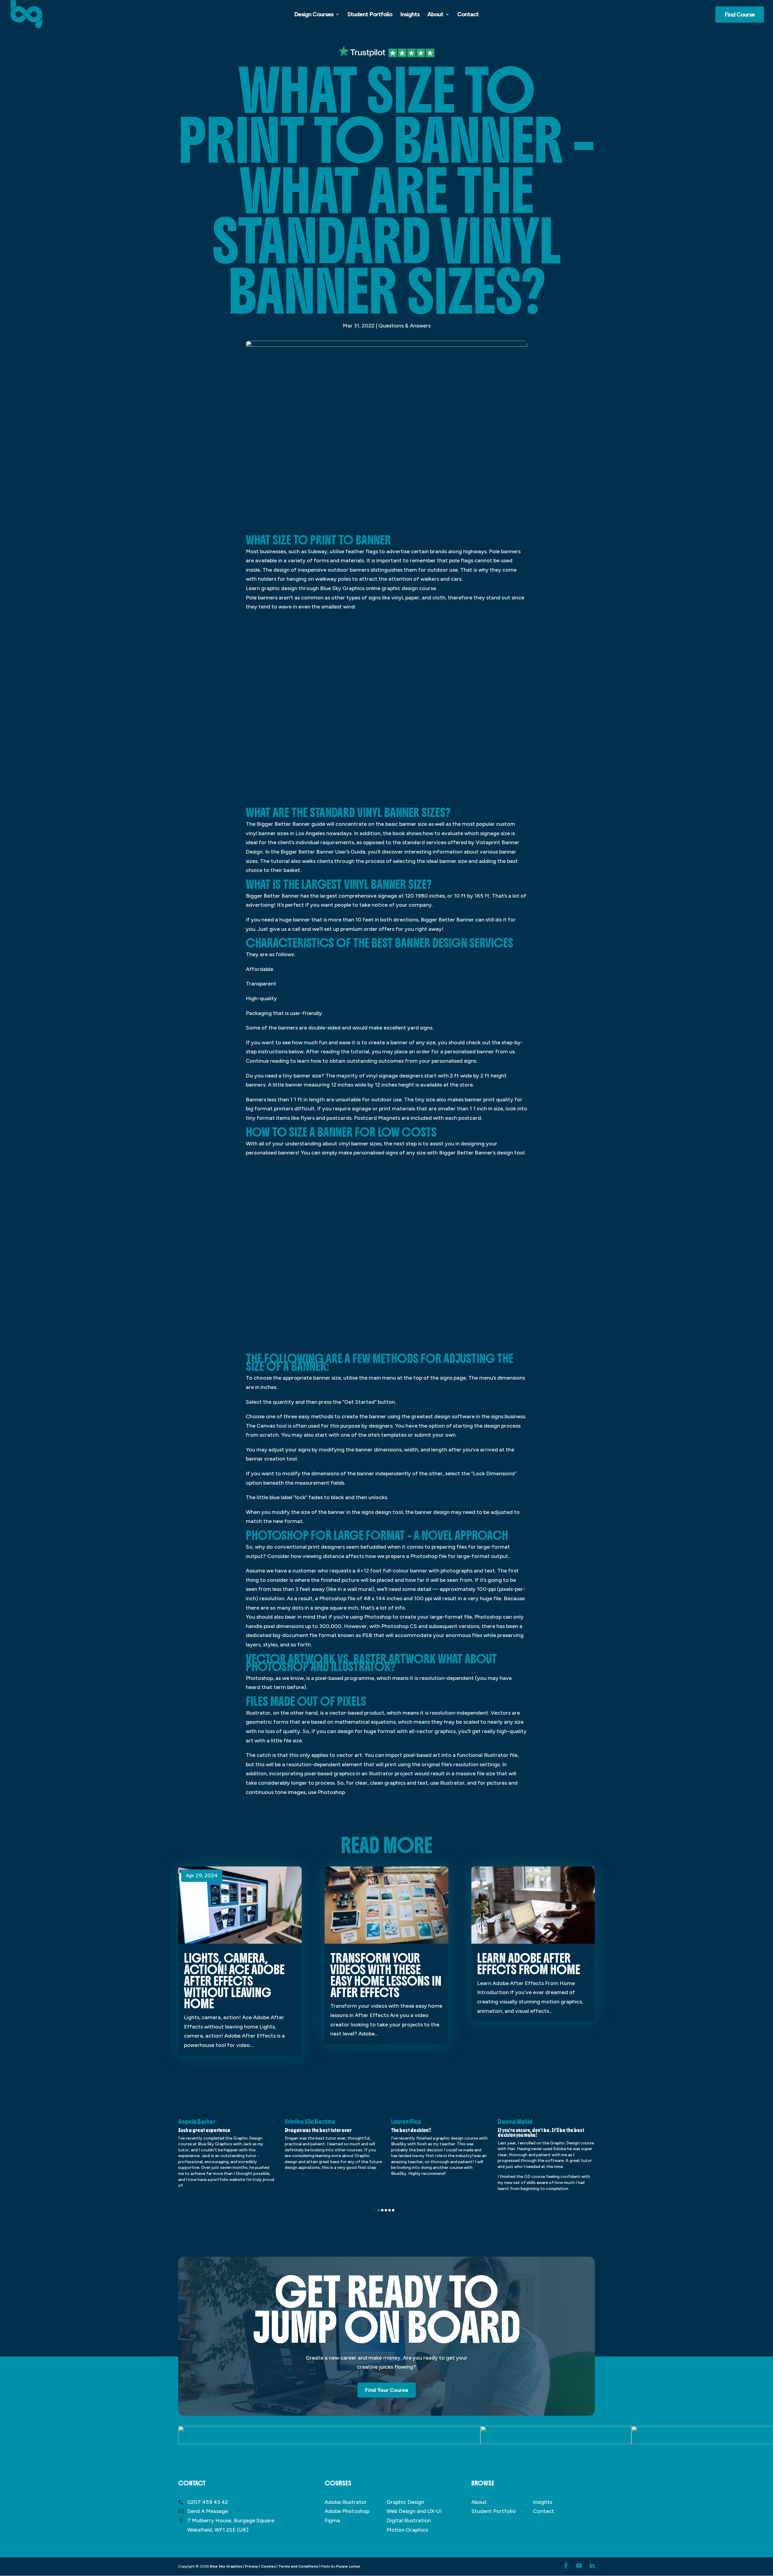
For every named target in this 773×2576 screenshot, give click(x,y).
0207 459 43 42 (208, 2502)
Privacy (252, 2566)
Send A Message (208, 2511)
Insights (410, 15)
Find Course (740, 14)
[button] (379, 2210)
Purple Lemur (348, 2566)
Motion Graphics (407, 2530)
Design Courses (314, 15)
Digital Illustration (409, 2520)
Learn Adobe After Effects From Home (529, 1964)
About (435, 15)
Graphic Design (405, 2502)
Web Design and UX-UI (414, 2511)
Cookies (268, 2566)
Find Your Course (387, 2390)
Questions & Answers (404, 326)
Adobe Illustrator (346, 2502)
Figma (332, 2520)
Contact (468, 15)
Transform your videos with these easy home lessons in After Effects (386, 1975)
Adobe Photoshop (347, 2511)
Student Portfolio (370, 15)
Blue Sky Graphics (226, 2566)
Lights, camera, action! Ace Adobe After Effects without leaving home (234, 1981)
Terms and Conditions (298, 2566)
